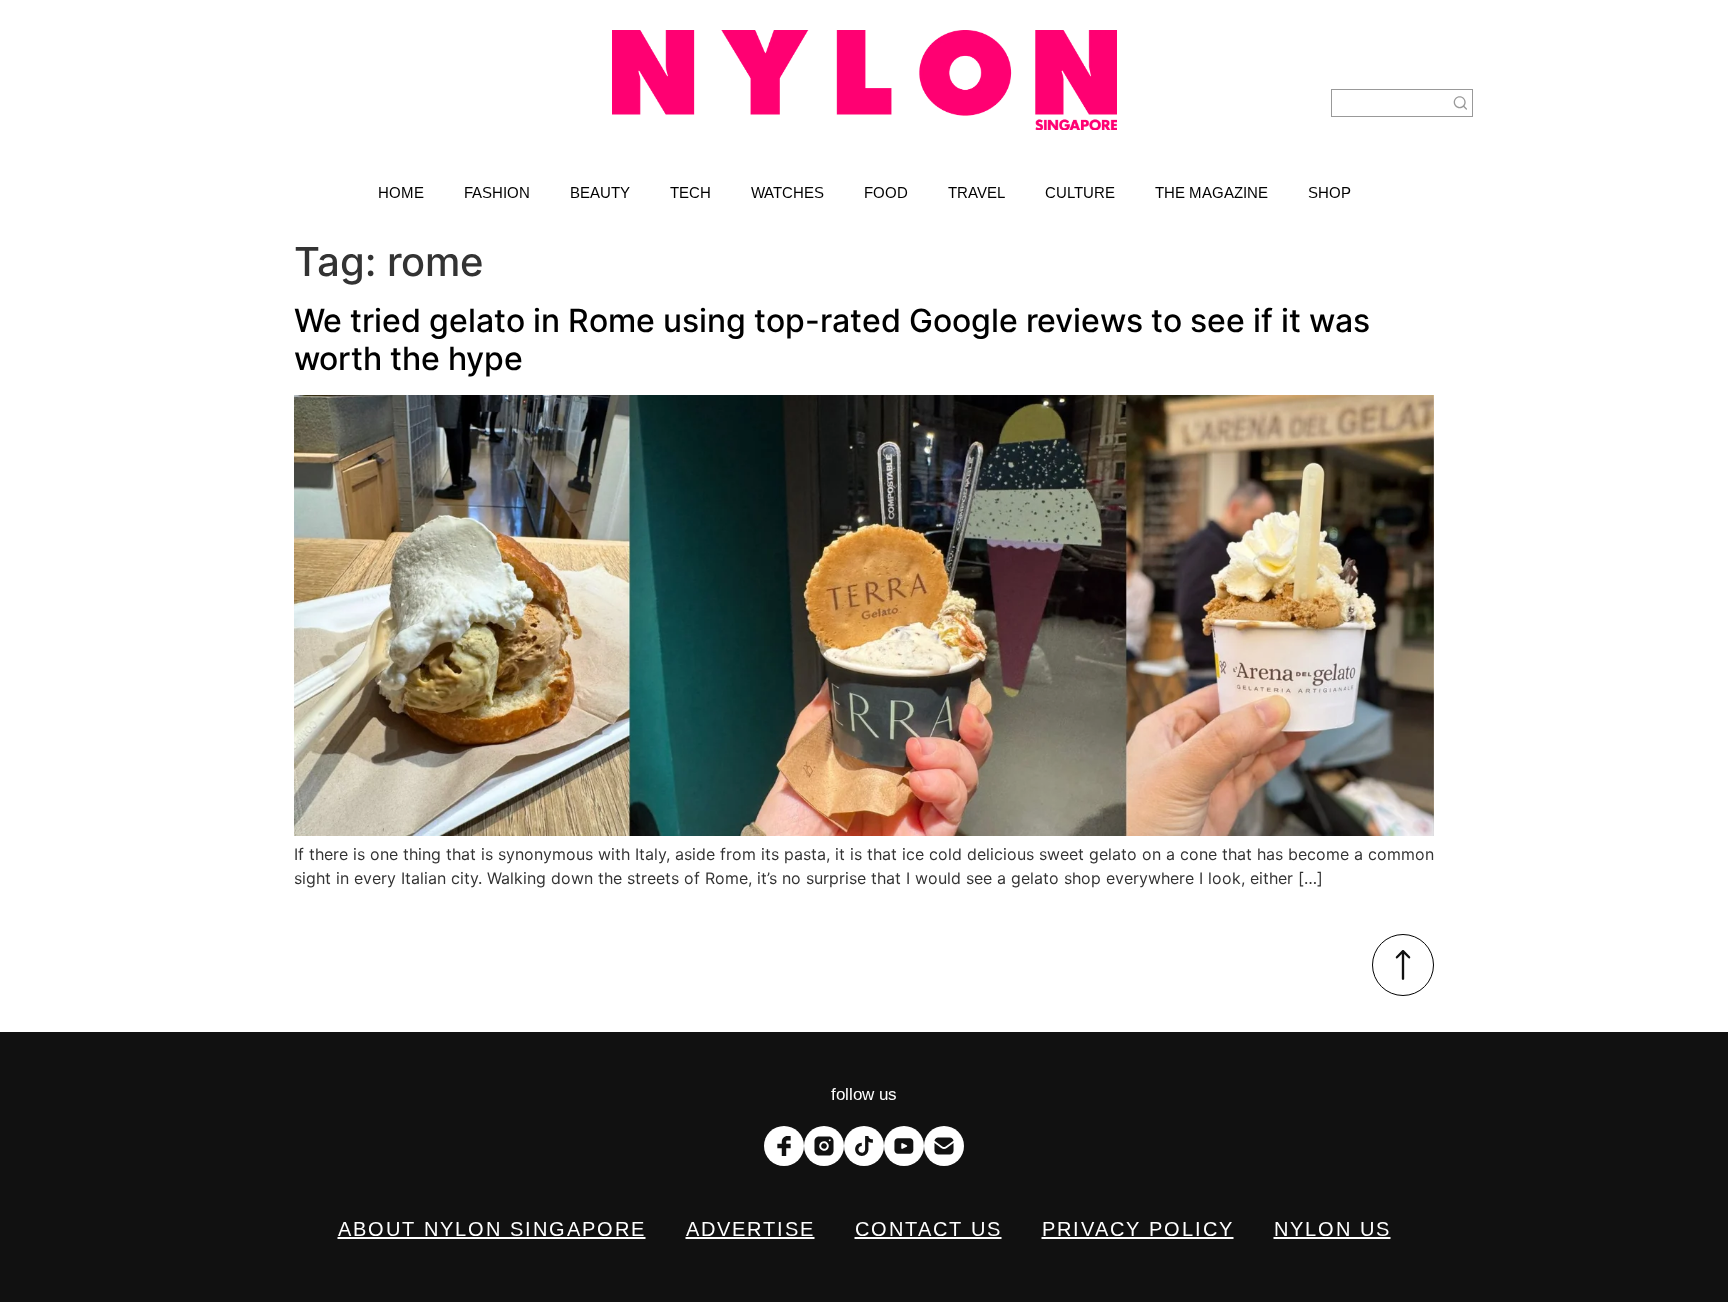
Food (886, 192)
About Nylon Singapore (492, 1229)
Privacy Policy (1138, 1229)
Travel (976, 192)
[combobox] (1390, 103)
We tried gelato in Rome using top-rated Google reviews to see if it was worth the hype (832, 339)
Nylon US (1332, 1229)
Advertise (750, 1229)
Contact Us (928, 1229)
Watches (787, 192)
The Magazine (1211, 192)
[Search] (1461, 103)
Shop (1329, 192)
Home (401, 192)
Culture (1080, 192)
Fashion (497, 192)
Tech (690, 192)
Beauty (600, 192)
